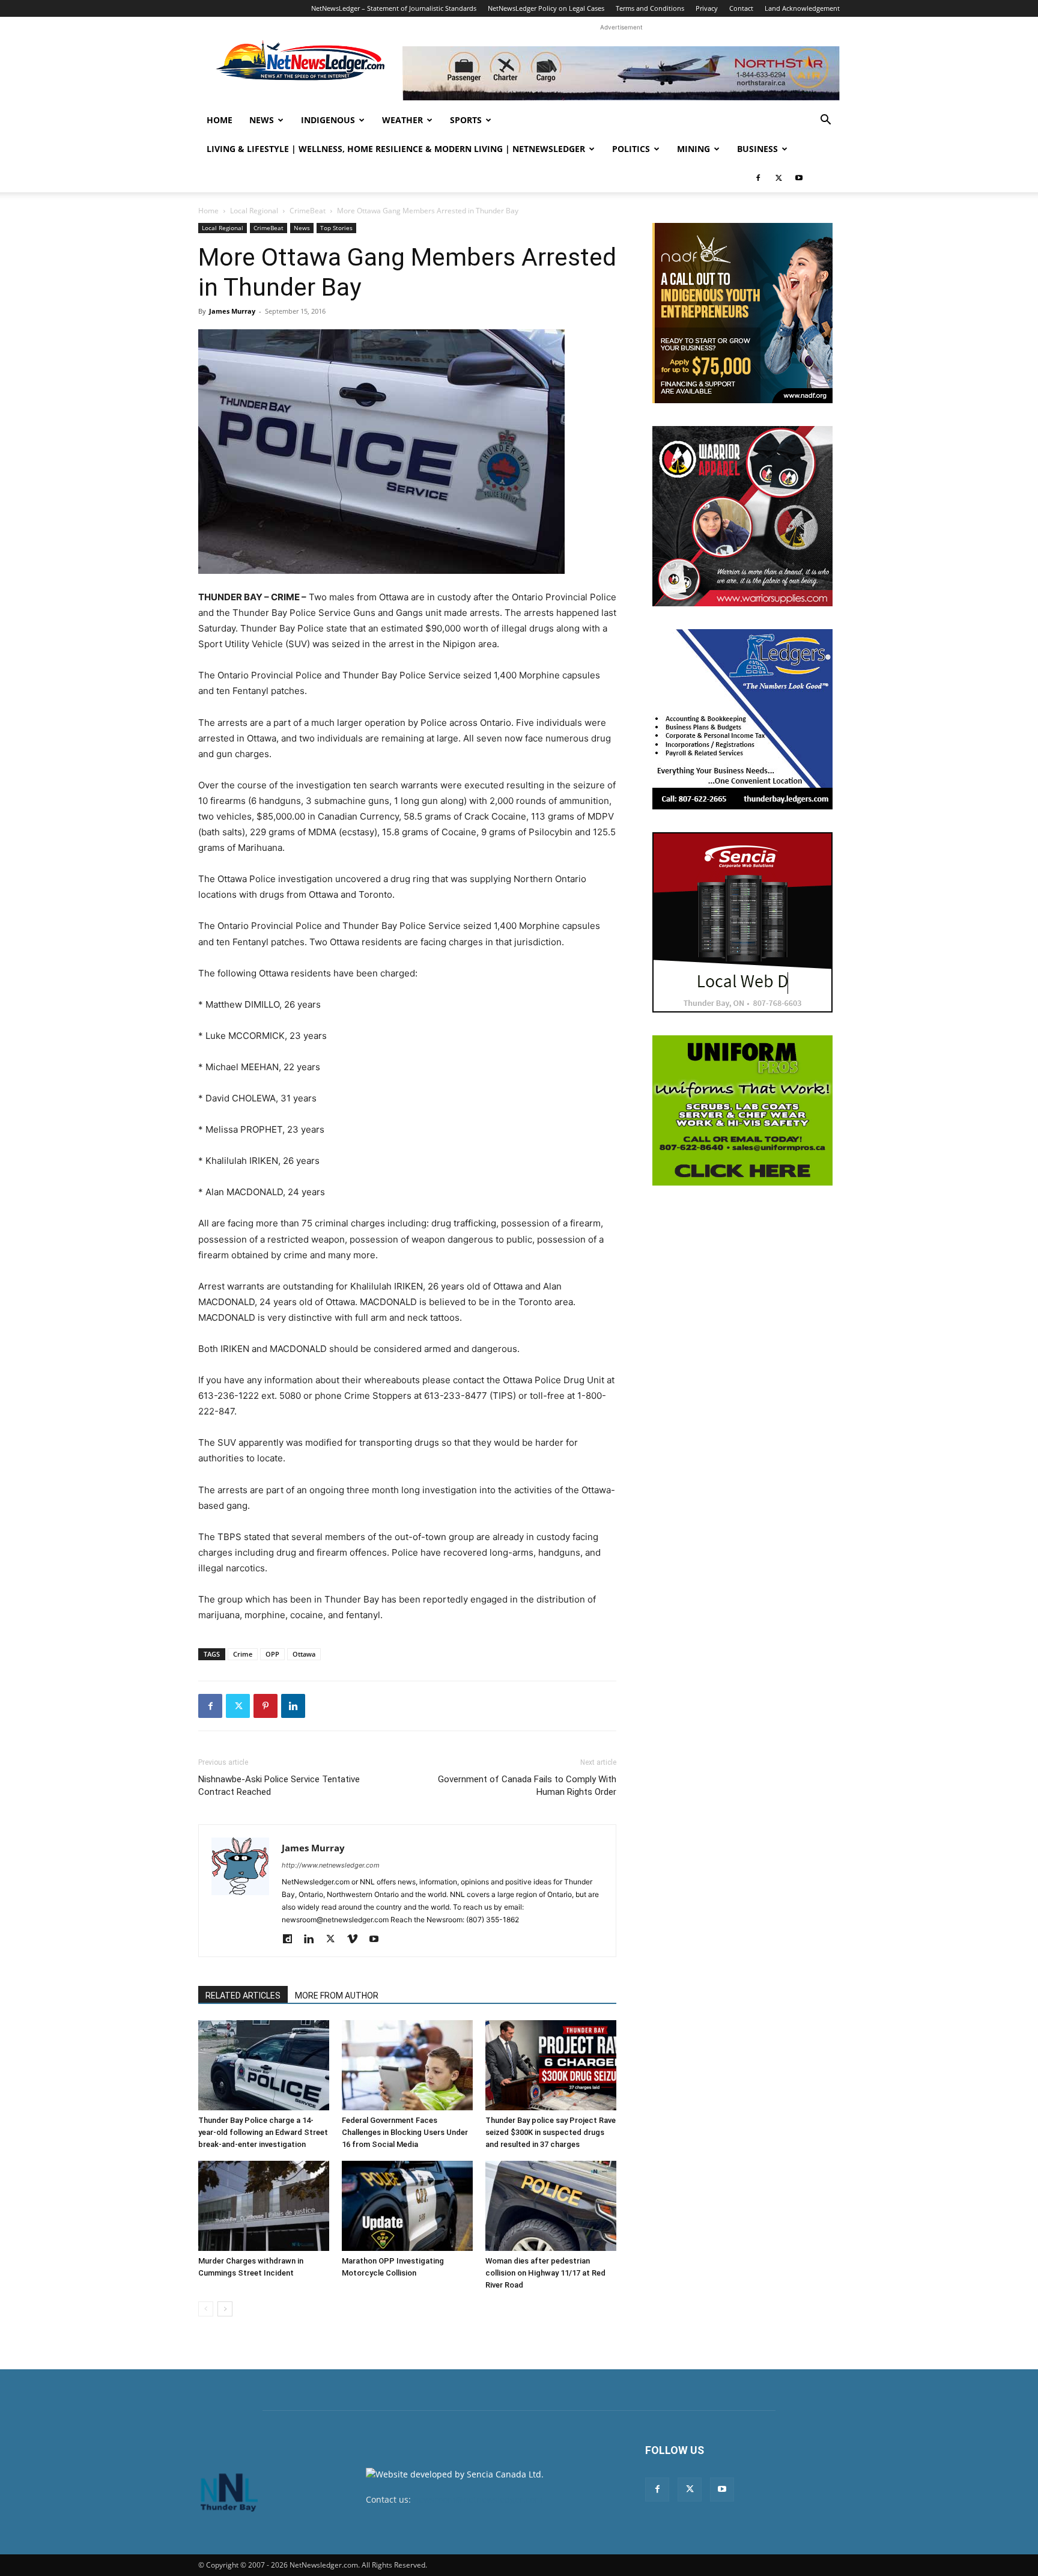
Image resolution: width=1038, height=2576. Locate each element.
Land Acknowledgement (802, 8)
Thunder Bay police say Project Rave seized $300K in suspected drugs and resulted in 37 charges (551, 2132)
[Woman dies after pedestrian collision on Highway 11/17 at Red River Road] (551, 2206)
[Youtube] (799, 178)
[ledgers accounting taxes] (742, 719)
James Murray (232, 311)
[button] (825, 121)
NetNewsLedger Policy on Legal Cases (546, 8)
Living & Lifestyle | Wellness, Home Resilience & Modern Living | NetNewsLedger (396, 149)
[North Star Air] (621, 73)
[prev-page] (206, 2309)
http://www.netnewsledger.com (331, 1865)
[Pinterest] (266, 1706)
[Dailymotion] (292, 1940)
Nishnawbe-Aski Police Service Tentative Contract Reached (279, 1786)
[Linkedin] (293, 1706)
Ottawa (304, 1654)
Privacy (707, 8)
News (262, 120)
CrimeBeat (308, 211)
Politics (631, 149)
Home (220, 120)
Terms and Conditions (650, 8)
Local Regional (254, 211)
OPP (272, 1654)
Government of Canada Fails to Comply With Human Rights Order (527, 1786)
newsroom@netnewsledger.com (478, 2499)
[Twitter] (778, 178)
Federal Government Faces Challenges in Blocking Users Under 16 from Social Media (405, 2132)
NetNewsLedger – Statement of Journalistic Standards (394, 8)
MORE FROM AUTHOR (337, 1996)
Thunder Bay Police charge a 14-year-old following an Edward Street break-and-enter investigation (263, 2132)
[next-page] (225, 2309)
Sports (466, 120)
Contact (741, 8)
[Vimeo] (357, 1940)
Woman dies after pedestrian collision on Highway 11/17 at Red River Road (545, 2273)
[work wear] (742, 516)
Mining (694, 149)
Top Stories (336, 228)
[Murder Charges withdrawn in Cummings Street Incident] (264, 2206)
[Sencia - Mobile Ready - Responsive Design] (742, 922)
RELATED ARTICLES (243, 1996)
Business (757, 149)
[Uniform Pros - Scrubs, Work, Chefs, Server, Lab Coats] (742, 1110)
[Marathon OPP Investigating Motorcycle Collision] (407, 2206)
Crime (243, 1654)
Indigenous (328, 120)
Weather (402, 120)
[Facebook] (758, 178)
